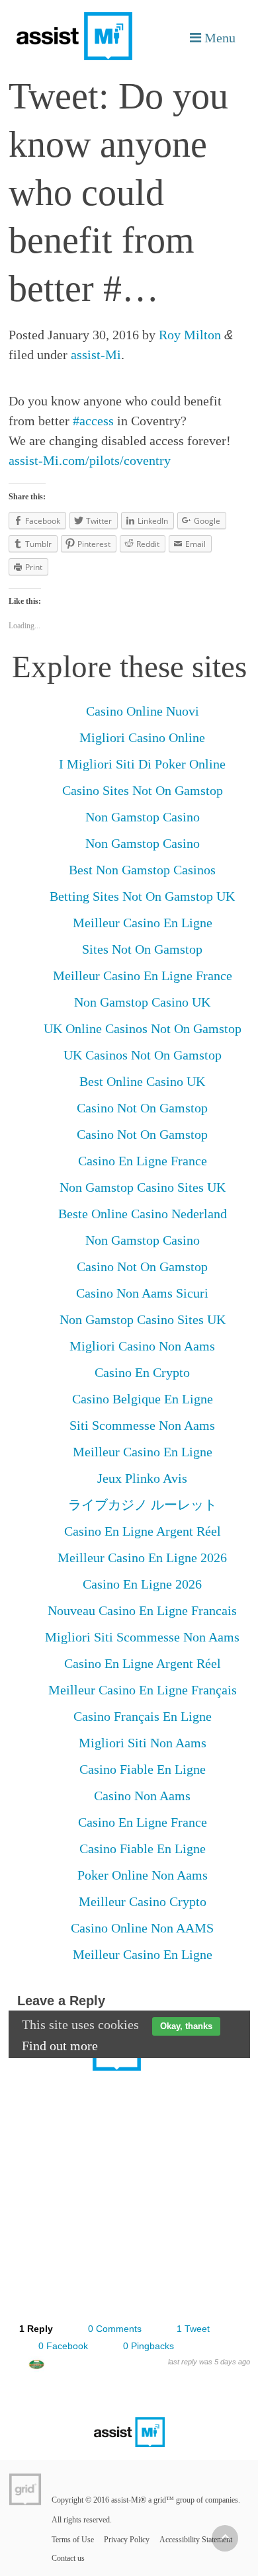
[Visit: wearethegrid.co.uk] (25, 2489)
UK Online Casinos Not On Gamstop (143, 1028)
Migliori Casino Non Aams (142, 1346)
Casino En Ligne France (143, 1161)
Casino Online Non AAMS (142, 1928)
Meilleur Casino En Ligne (143, 923)
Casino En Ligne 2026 (142, 1584)
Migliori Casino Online (142, 737)
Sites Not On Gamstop (142, 949)
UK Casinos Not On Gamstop (143, 1055)
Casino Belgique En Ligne (143, 1399)
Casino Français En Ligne (143, 1716)
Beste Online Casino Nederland (143, 1214)
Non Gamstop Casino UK (142, 1002)
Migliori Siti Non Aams (143, 1743)
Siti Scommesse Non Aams (142, 1425)
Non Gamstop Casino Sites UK (143, 1187)
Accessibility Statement (196, 2540)
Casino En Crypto (142, 1372)
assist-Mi (96, 354)
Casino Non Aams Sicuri (142, 1293)
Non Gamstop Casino (143, 817)
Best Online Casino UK (142, 1081)
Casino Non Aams (142, 1796)
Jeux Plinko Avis (142, 1478)
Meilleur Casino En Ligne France (143, 976)
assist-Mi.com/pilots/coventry (90, 460)
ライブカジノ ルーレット (143, 1505)
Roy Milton (190, 335)
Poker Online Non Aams (143, 1875)
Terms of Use (73, 2540)
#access (93, 421)
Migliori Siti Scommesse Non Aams (142, 1637)
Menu (218, 37)
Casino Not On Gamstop (142, 1108)
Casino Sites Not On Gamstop (143, 790)
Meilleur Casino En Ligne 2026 (142, 1558)
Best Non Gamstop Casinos (142, 870)
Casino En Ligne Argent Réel (143, 1531)
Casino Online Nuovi (143, 711)
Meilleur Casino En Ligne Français (143, 1690)
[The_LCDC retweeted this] (36, 2367)
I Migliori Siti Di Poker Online (142, 764)
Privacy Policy (127, 2540)
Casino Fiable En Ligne (143, 1769)
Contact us (68, 2558)
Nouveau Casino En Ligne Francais (142, 1610)
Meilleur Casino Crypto (143, 1901)
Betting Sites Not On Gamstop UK (142, 896)
